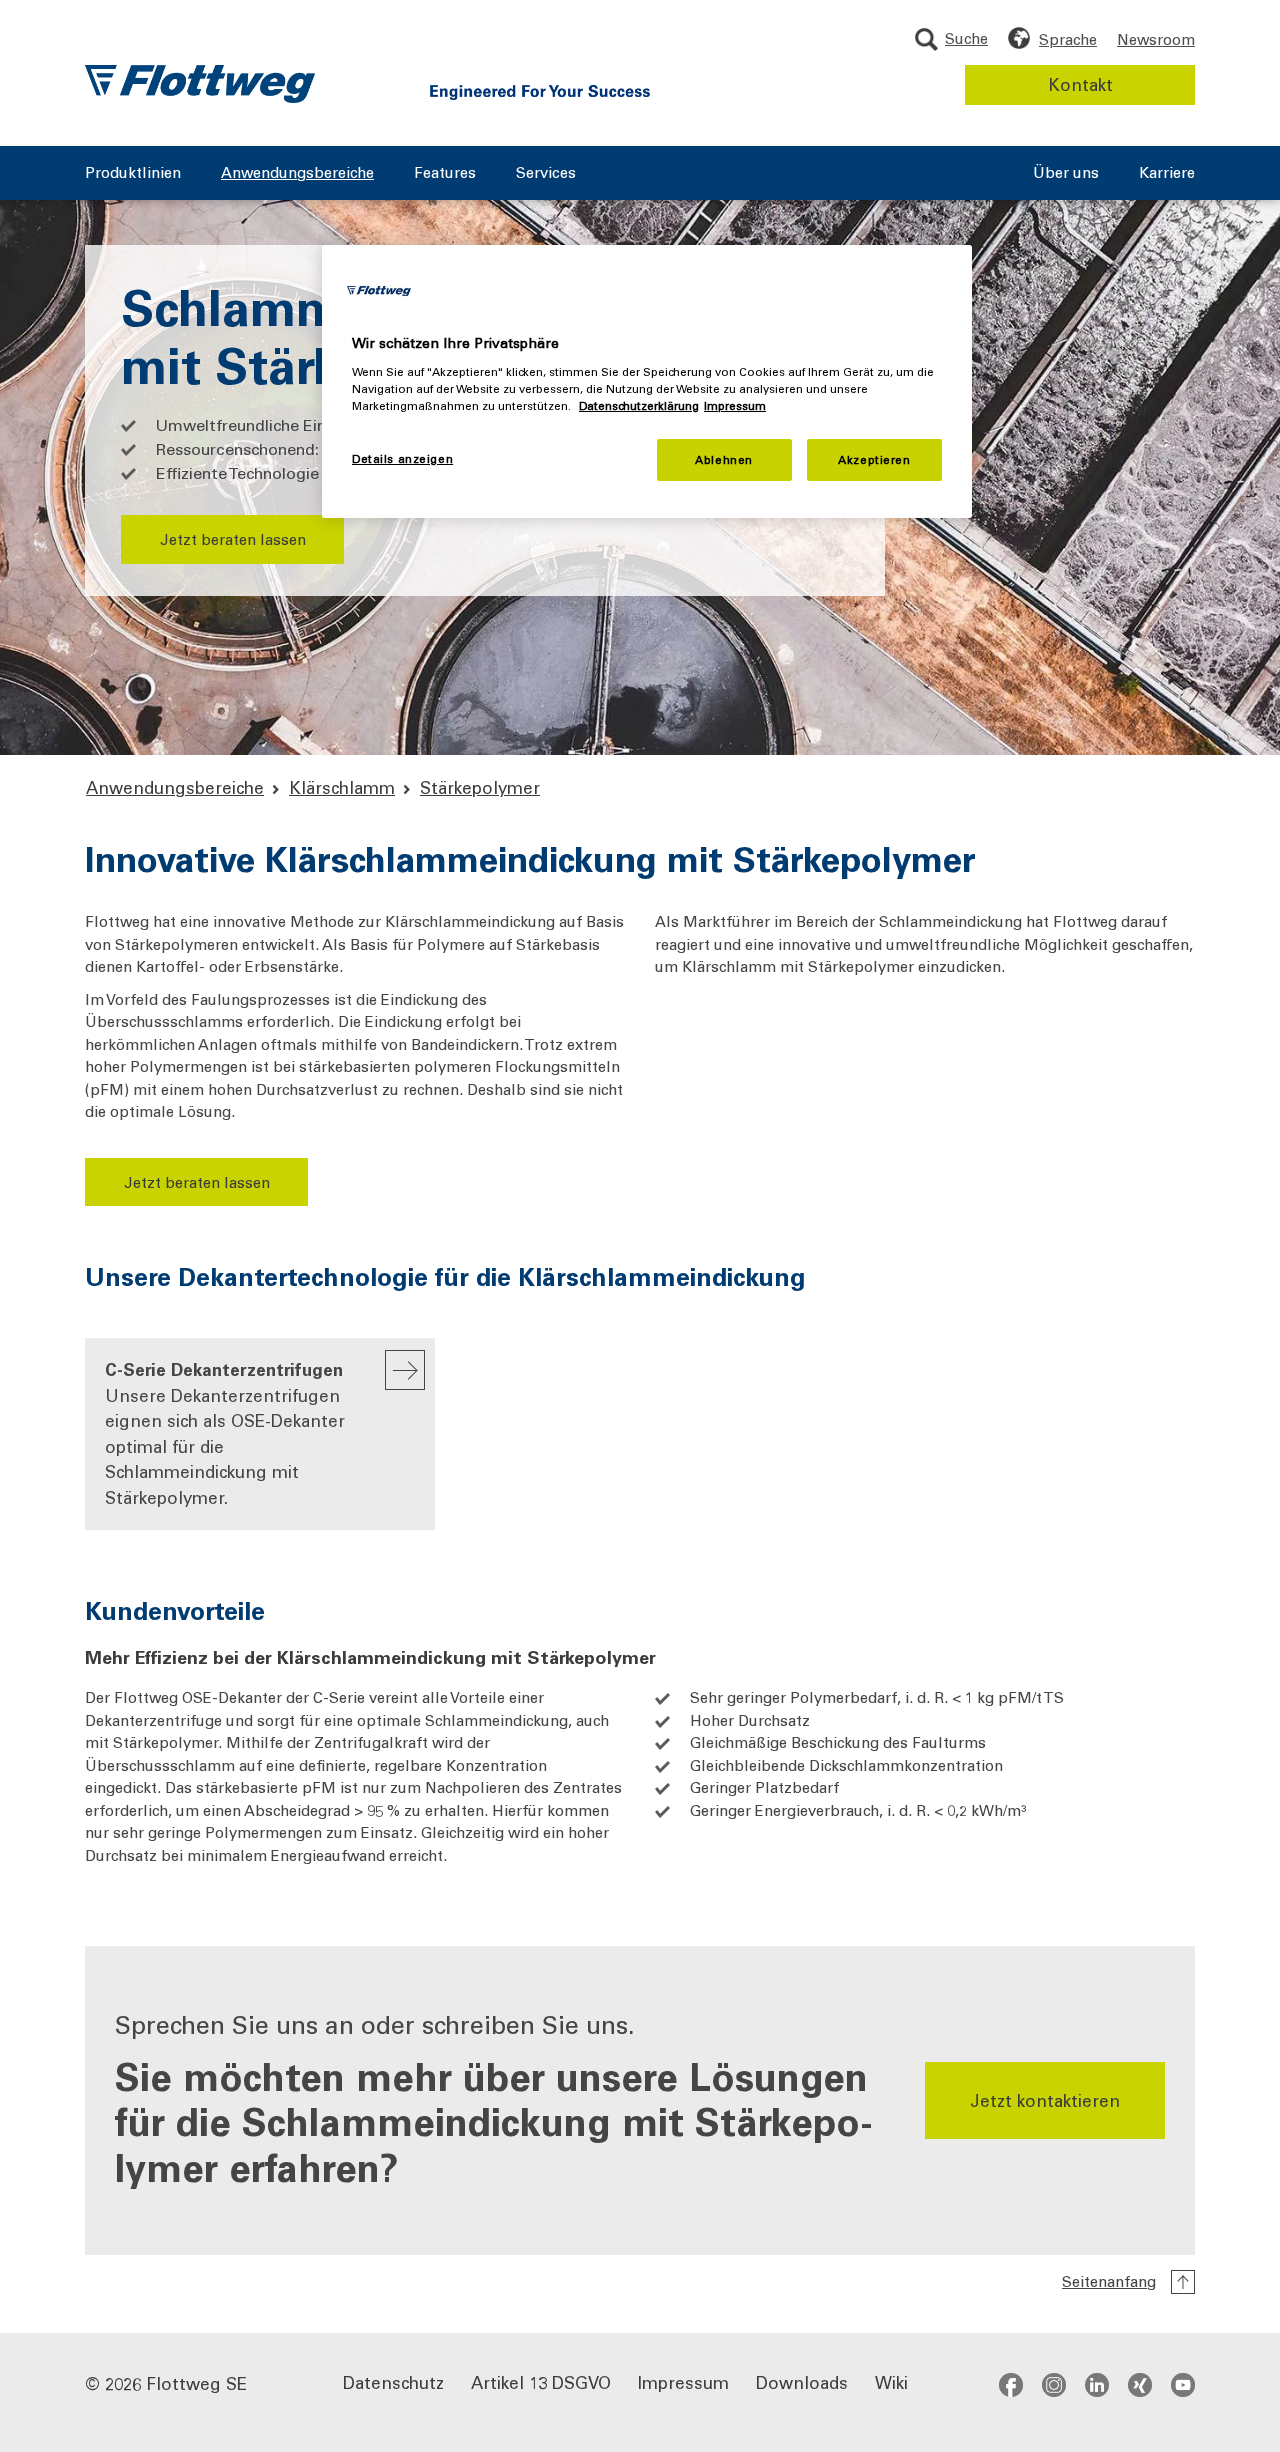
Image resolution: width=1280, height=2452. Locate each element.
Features (445, 173)
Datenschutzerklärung (639, 405)
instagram (1054, 2384)
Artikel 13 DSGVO (541, 2381)
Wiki (891, 2381)
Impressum (683, 2381)
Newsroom (1156, 39)
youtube (1183, 2384)
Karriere (1167, 173)
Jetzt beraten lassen (233, 539)
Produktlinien (133, 173)
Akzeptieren (874, 459)
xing (1140, 2384)
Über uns (1066, 173)
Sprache (1068, 39)
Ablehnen (724, 459)
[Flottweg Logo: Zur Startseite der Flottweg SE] (200, 84)
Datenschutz (393, 2381)
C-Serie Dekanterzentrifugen (225, 1433)
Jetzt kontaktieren (1045, 2100)
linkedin (1097, 2384)
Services (546, 173)
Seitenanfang (1109, 2281)
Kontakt (1080, 84)
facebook (1011, 2384)
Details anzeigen (402, 458)
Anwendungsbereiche (297, 173)
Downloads (802, 2381)
